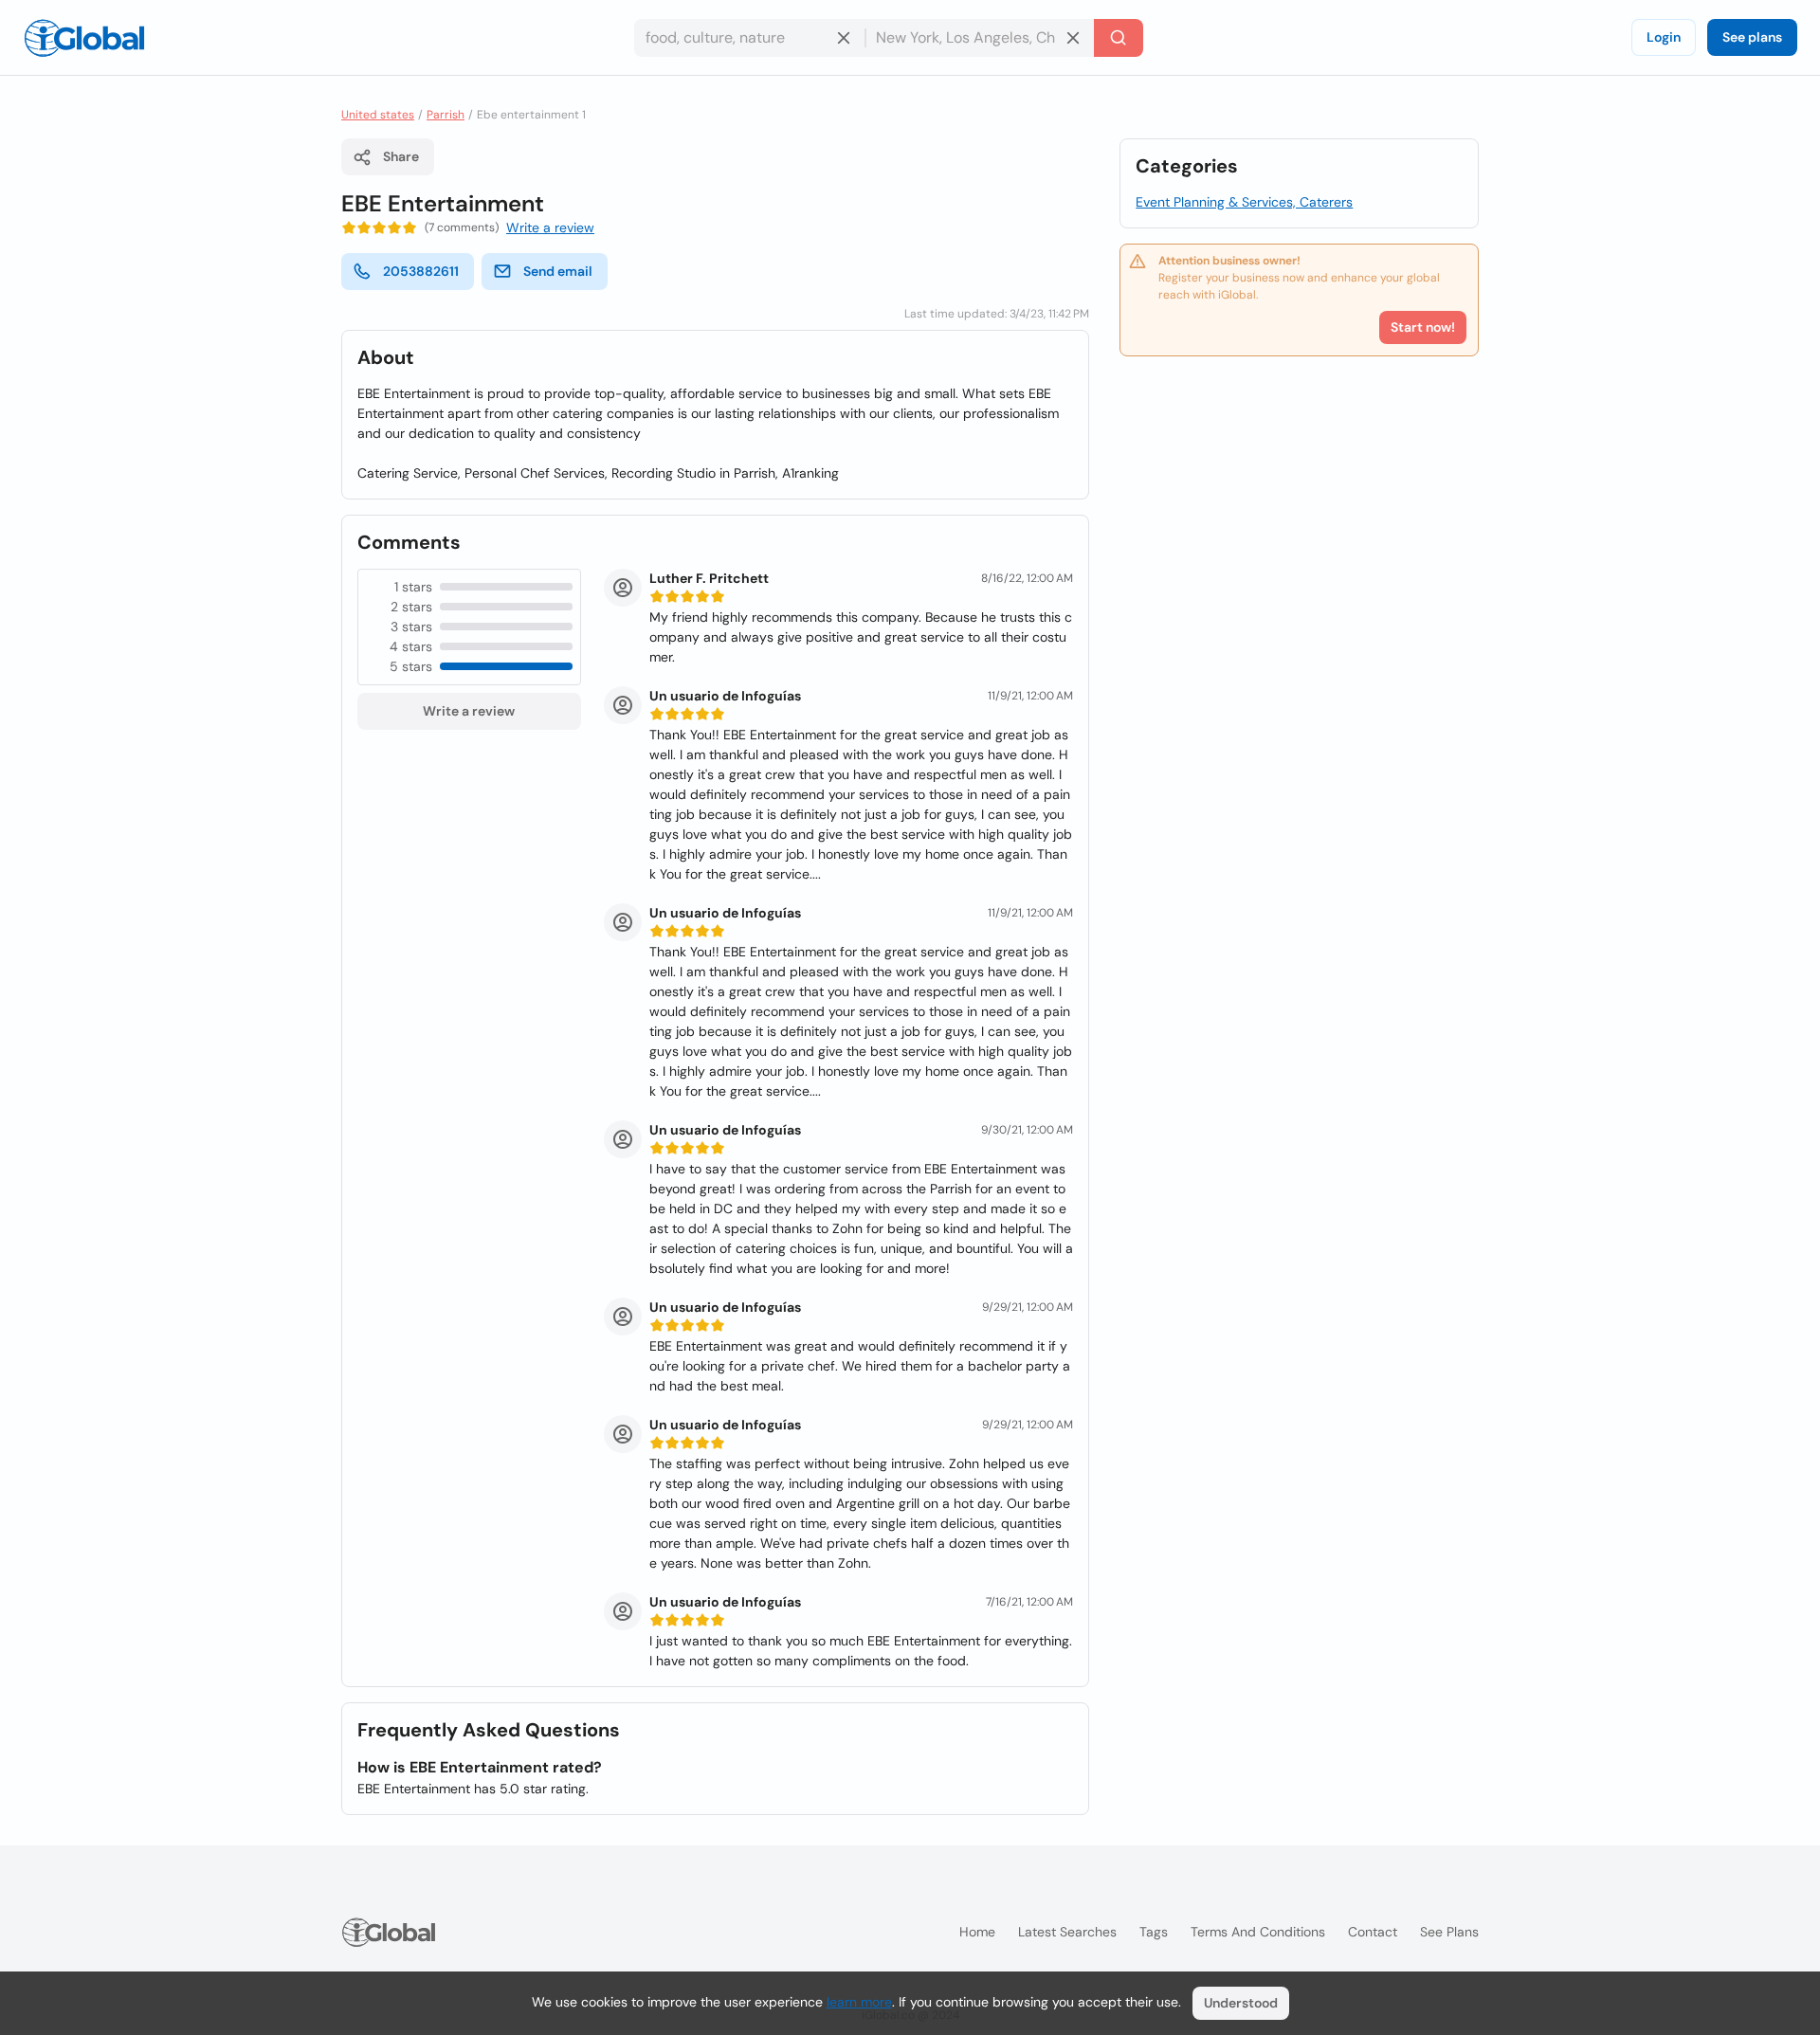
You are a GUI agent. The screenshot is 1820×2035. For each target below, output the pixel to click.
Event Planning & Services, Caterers (1244, 202)
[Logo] (84, 38)
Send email (558, 271)
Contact (1373, 1932)
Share (401, 156)
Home (977, 1932)
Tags (1154, 1932)
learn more (859, 2002)
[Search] (1119, 38)
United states (378, 115)
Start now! (1423, 327)
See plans (1752, 37)
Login (1664, 37)
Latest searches (1067, 1932)
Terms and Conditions (1258, 1932)
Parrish (446, 115)
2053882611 (421, 271)
